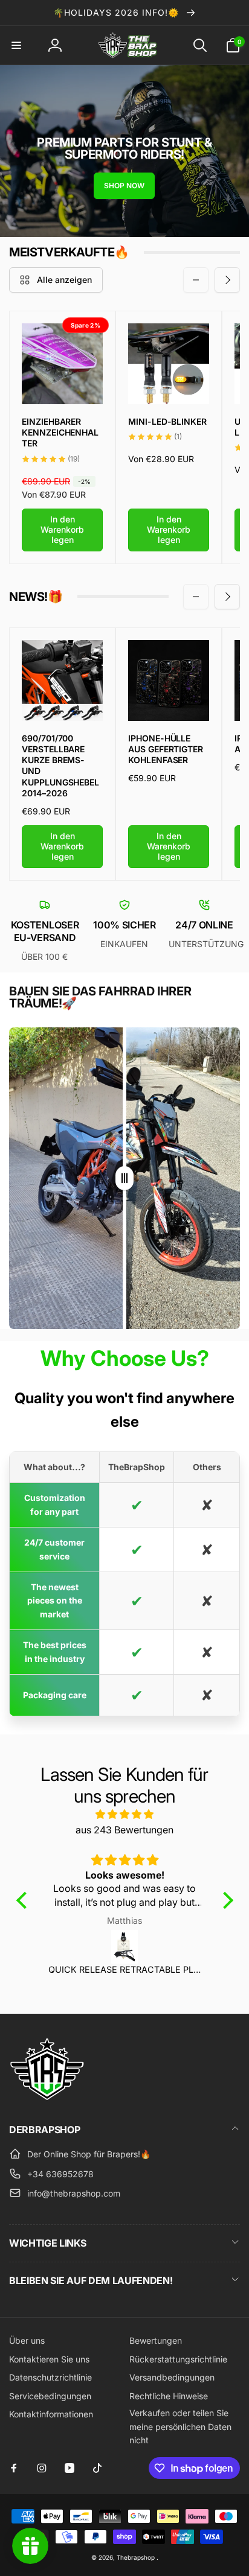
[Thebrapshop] (47, 2097)
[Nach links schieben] (196, 280)
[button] (16, 45)
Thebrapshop (136, 2557)
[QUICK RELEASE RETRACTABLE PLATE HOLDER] (125, 1947)
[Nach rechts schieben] (227, 280)
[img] (125, 1815)
